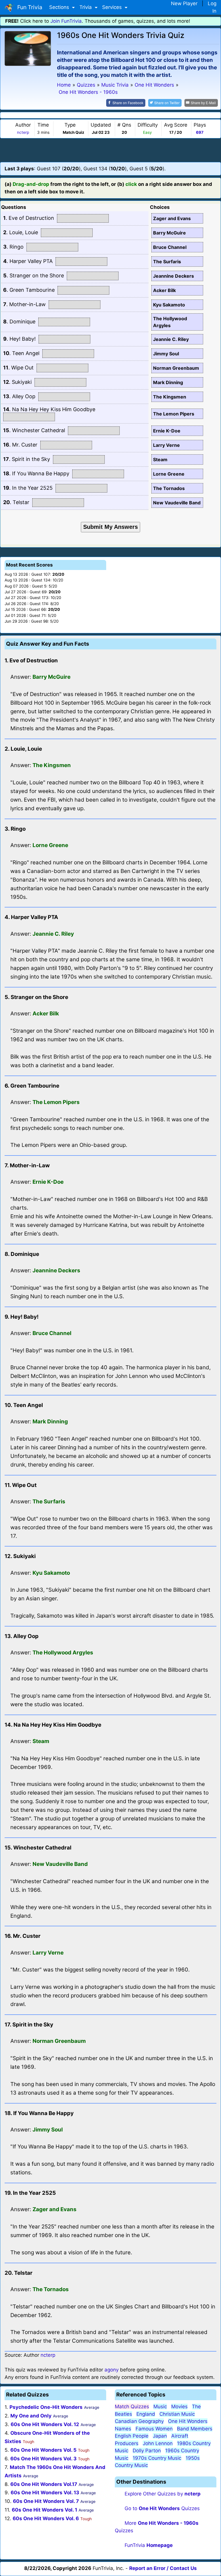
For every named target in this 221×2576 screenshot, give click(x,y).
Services (113, 7)
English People (132, 2436)
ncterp (23, 132)
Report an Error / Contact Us (163, 2568)
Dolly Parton (147, 2451)
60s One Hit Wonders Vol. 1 (44, 2510)
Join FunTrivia (66, 21)
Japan (160, 2436)
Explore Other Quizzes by (163, 2494)
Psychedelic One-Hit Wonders (46, 2407)
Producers (127, 2443)
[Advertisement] (110, 150)
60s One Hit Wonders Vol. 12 (45, 2424)
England (146, 2414)
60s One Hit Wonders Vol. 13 (45, 2493)
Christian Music (177, 2414)
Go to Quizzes (162, 2508)
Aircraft (180, 2436)
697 (200, 132)
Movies (179, 2407)
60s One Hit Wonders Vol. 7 (46, 2501)
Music (160, 2407)
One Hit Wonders (188, 2421)
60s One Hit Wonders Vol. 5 (43, 2450)
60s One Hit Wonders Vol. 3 (43, 2459)
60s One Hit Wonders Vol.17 (44, 2484)
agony (112, 2370)
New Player (184, 3)
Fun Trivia (28, 7)
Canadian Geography (139, 2421)
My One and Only (31, 2416)
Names (123, 2429)
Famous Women (154, 2429)
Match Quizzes (132, 2407)
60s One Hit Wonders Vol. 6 (46, 2518)
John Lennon (158, 2443)
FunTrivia (149, 2545)
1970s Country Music (157, 2458)
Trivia (86, 7)
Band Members (195, 2429)
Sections (60, 7)
